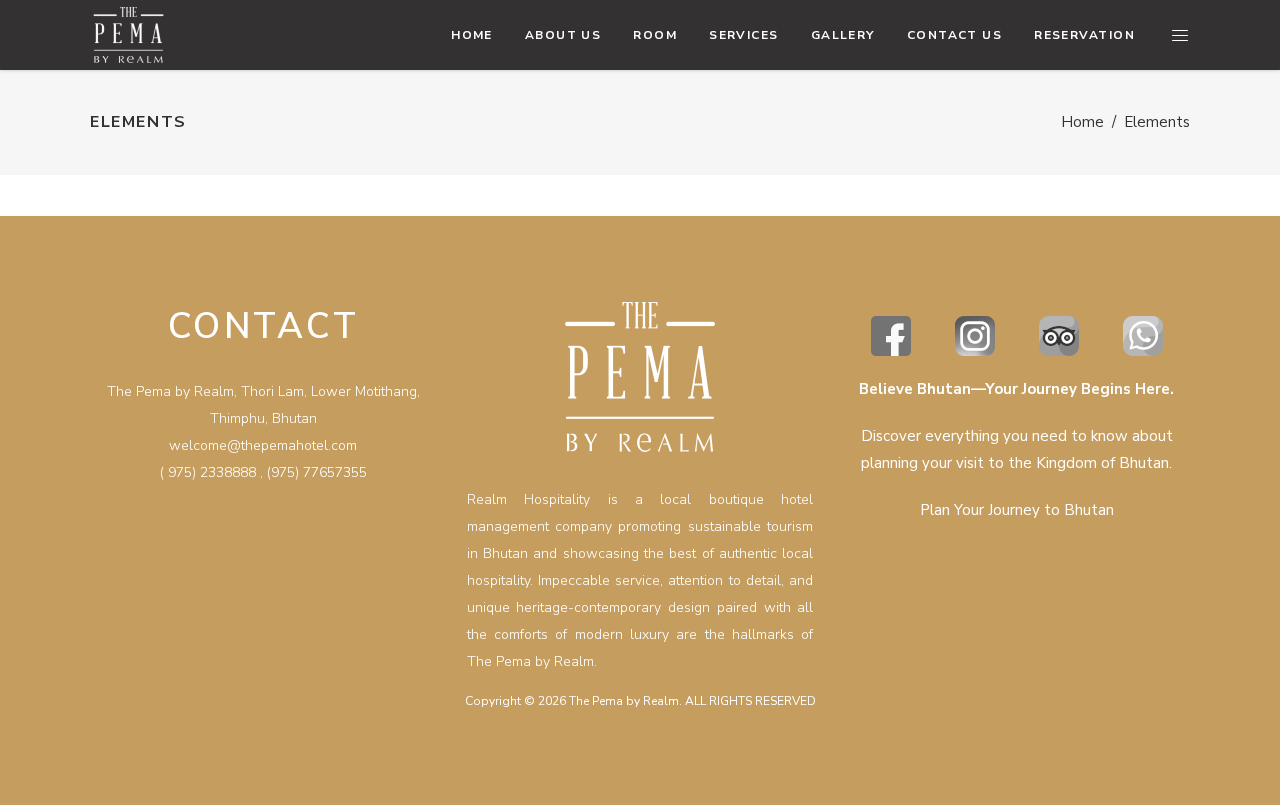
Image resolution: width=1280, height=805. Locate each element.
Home (1082, 122)
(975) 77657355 (317, 472)
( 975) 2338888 (208, 472)
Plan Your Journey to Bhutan (1017, 510)
